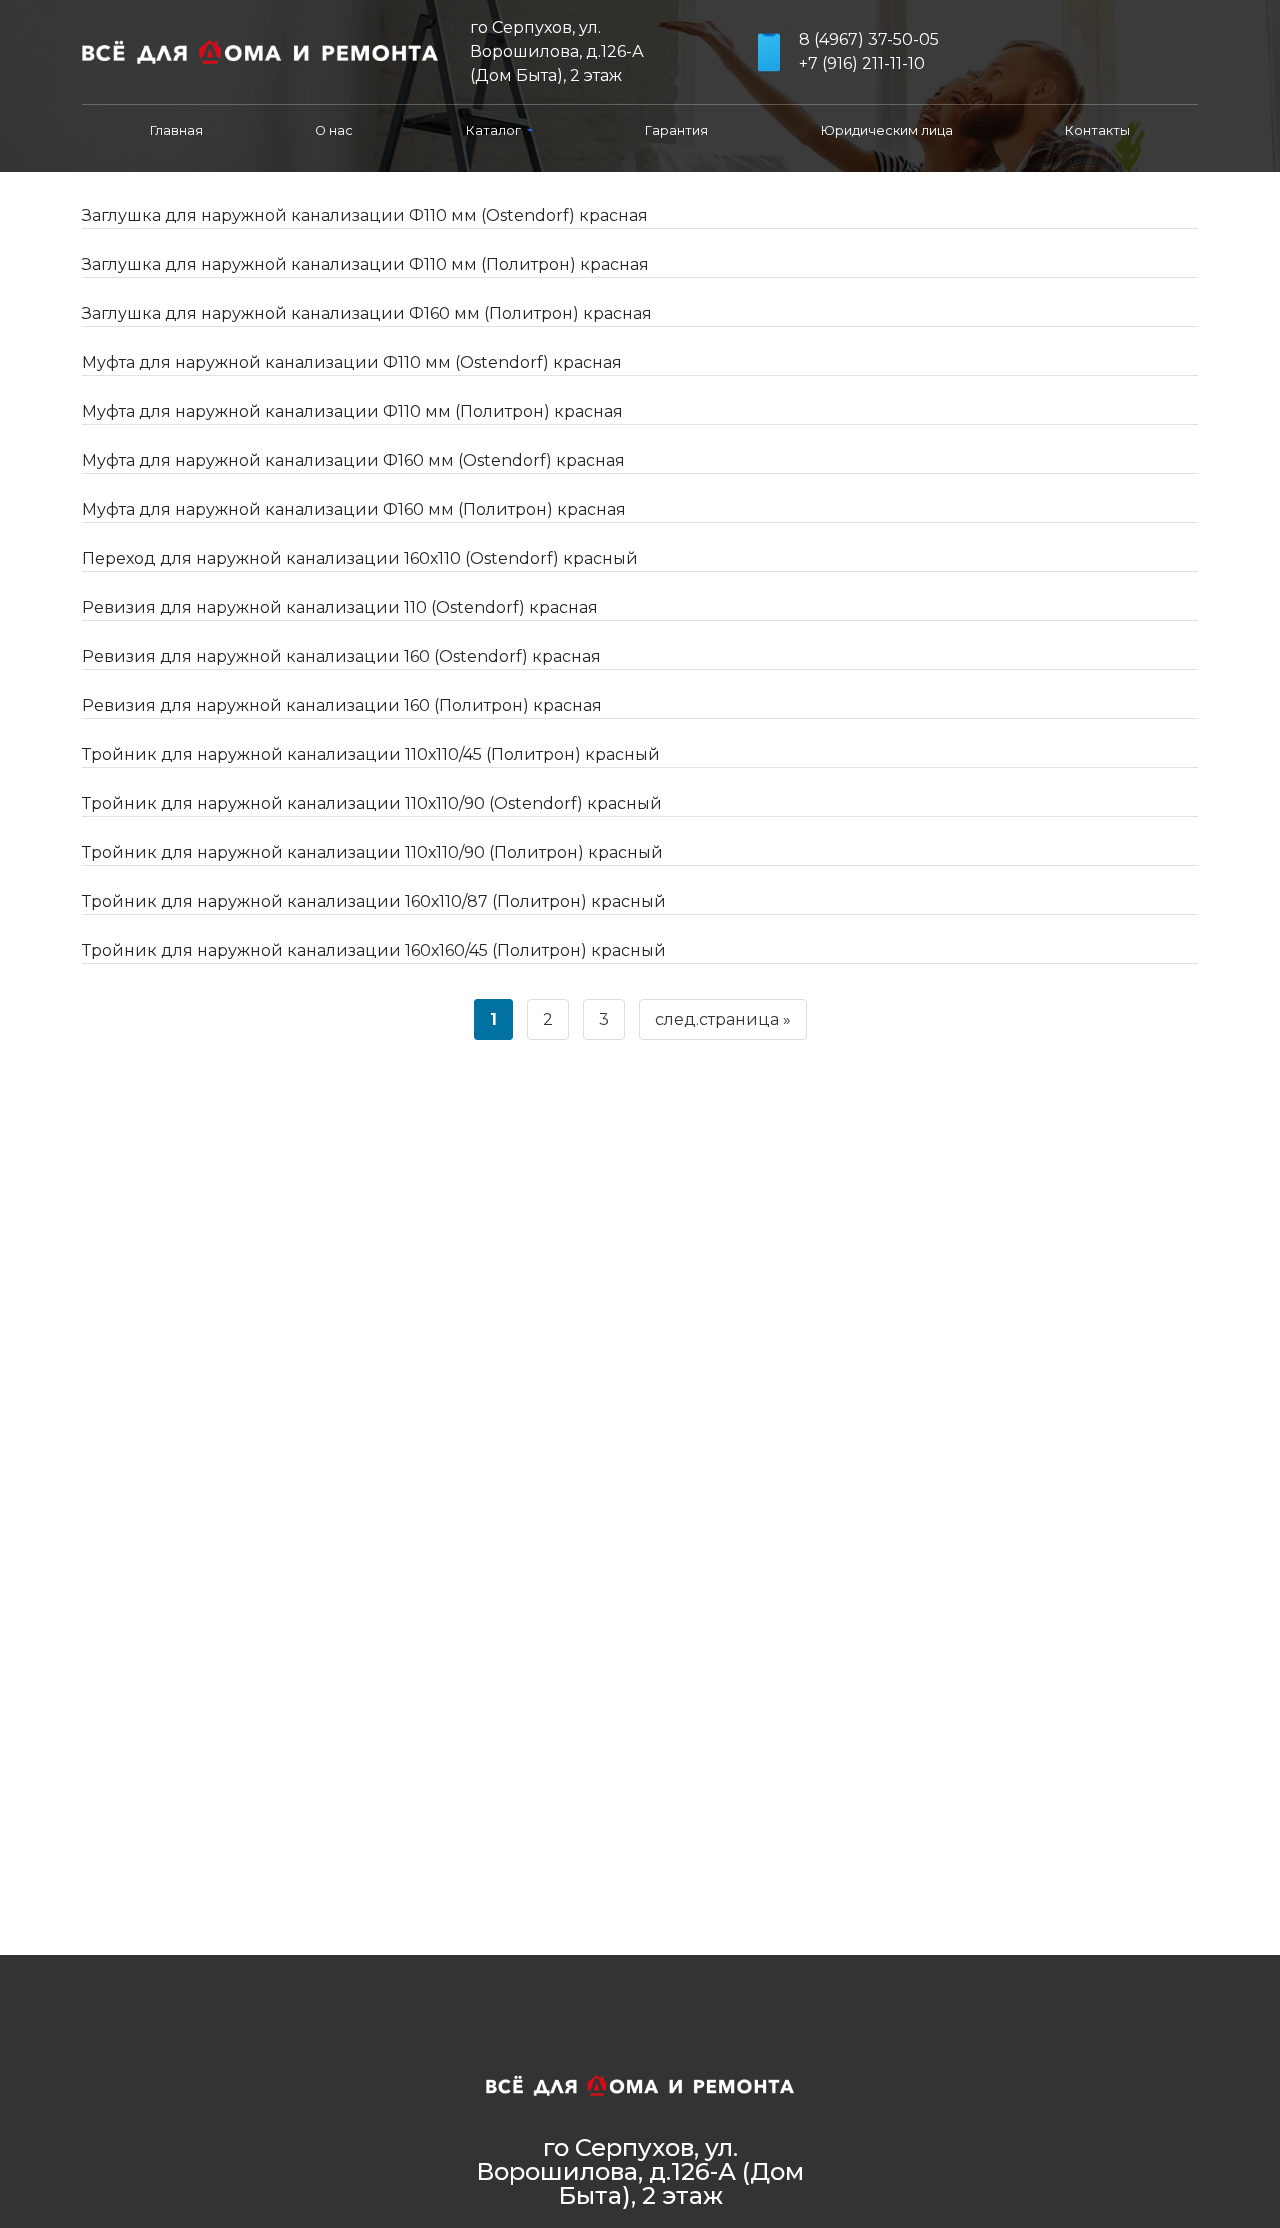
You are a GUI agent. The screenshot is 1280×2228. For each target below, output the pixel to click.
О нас (334, 130)
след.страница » (723, 1019)
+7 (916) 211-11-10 (862, 63)
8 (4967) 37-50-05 (869, 39)
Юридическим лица (887, 130)
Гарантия (676, 130)
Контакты (1097, 130)
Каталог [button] (495, 130)
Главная (176, 130)
